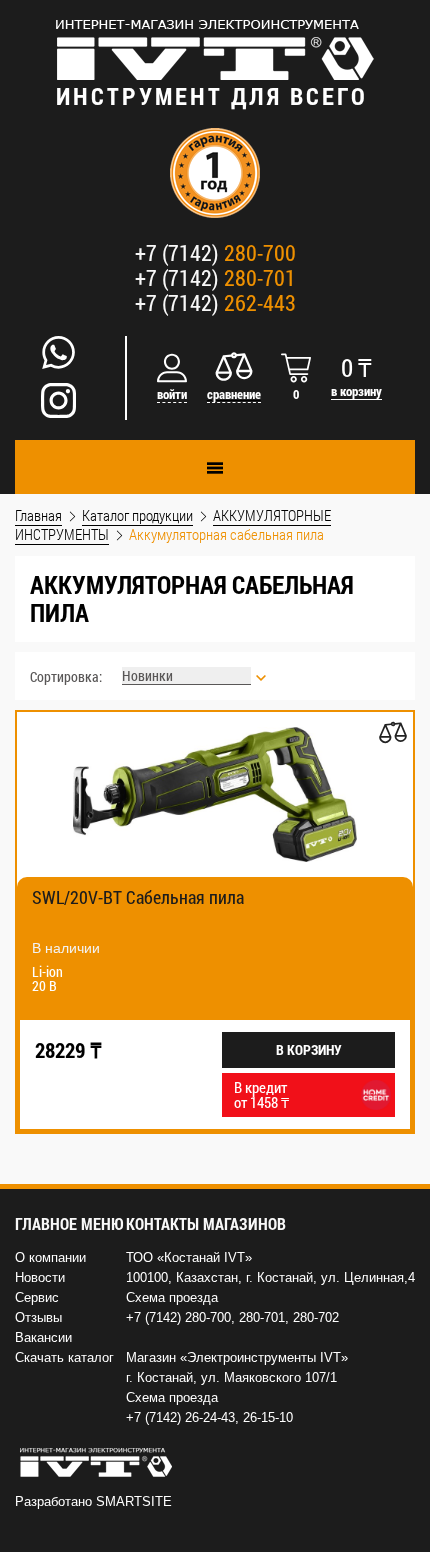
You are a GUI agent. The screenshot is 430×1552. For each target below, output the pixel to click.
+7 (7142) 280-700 (178, 1317)
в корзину (356, 391)
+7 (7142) (215, 252)
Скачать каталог (64, 1357)
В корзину (309, 1049)
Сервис (37, 1297)
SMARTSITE (134, 1501)
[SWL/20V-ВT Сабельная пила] (215, 794)
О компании (50, 1257)
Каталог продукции (137, 515)
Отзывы (38, 1317)
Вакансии (43, 1337)
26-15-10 (268, 1417)
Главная (38, 515)
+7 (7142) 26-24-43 (180, 1417)
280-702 (316, 1317)
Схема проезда (172, 1297)
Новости (40, 1277)
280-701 (262, 1317)
